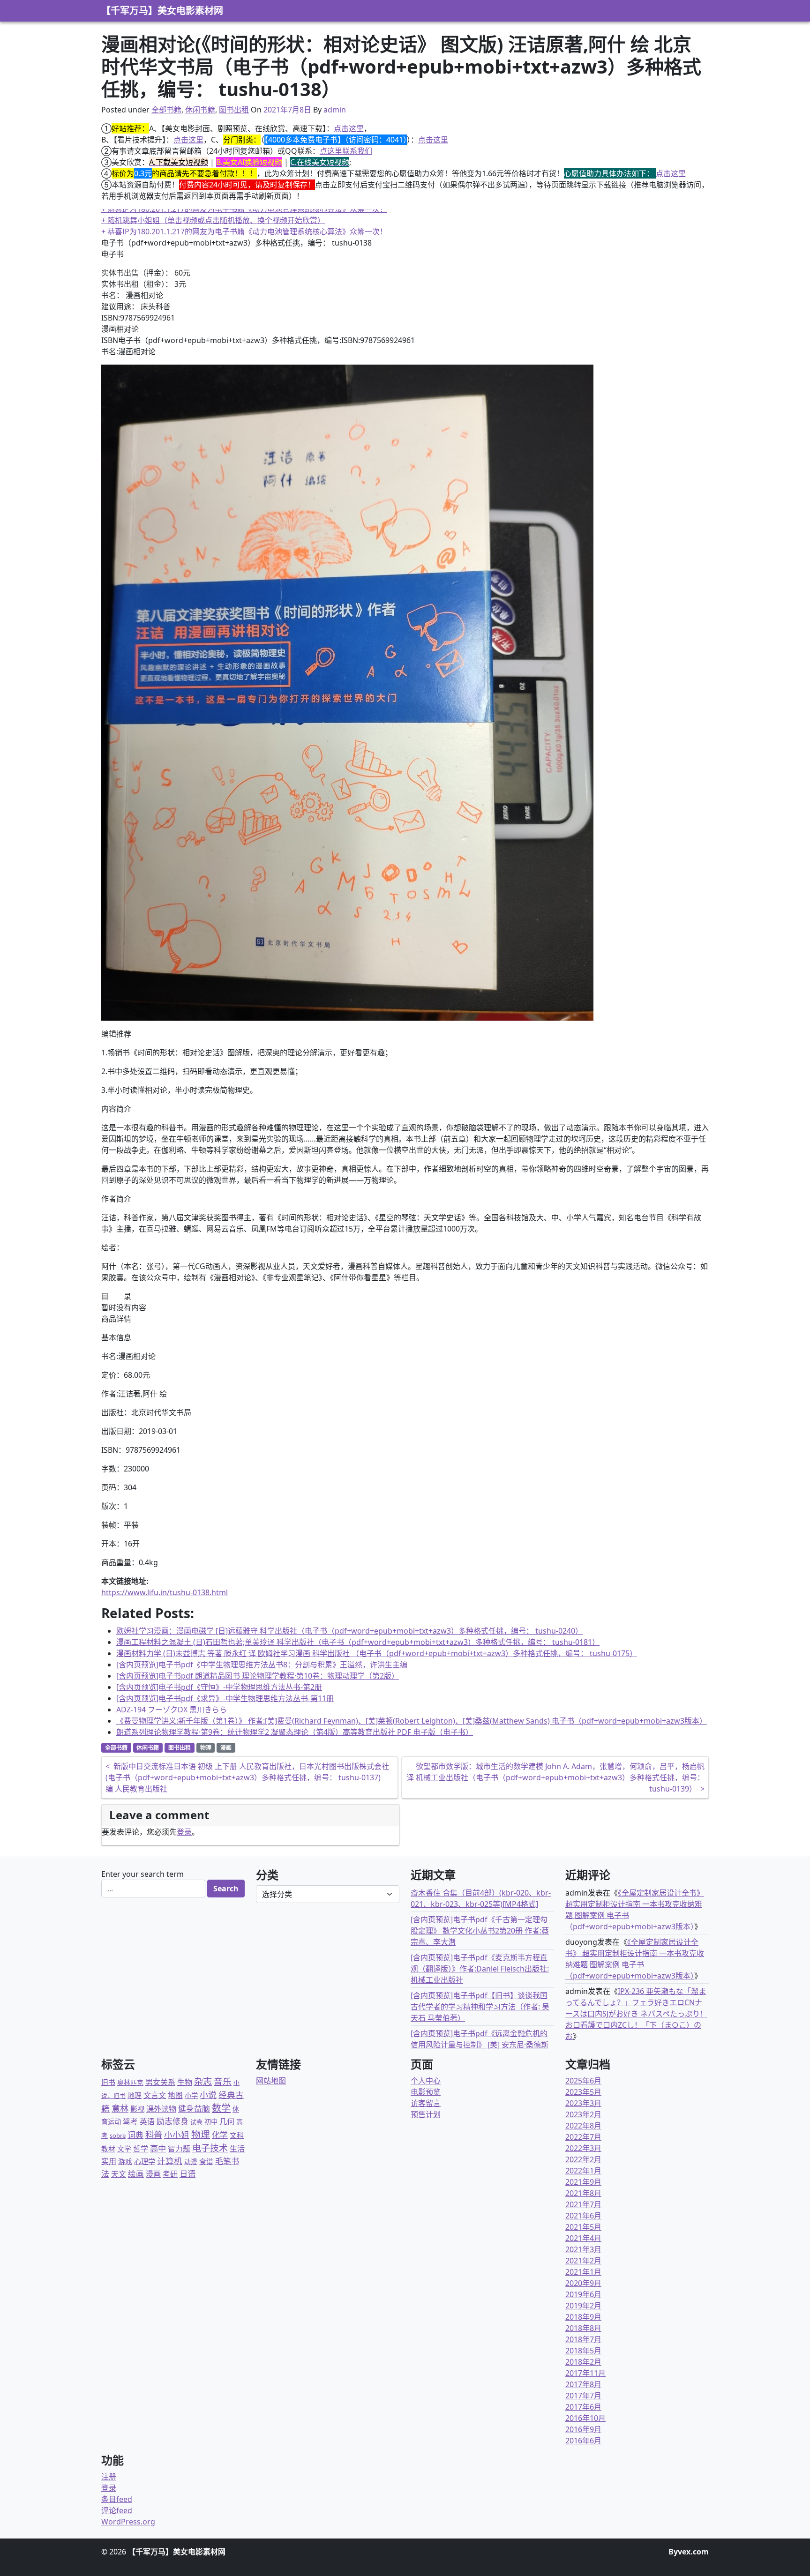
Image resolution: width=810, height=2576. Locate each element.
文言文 (155, 2095)
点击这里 (349, 128)
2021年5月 (583, 2227)
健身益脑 (194, 2109)
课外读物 (161, 2109)
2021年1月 (583, 2272)
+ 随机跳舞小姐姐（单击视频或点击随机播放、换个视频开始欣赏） (213, 209)
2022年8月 (583, 2126)
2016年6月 (583, 2441)
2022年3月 (583, 2148)
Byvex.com (689, 2552)
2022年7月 (583, 2137)
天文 (119, 2174)
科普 (154, 2134)
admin (335, 110)
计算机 (170, 2161)
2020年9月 (583, 2283)
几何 (227, 2121)
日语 (187, 2173)
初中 (211, 2122)
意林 (120, 2108)
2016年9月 (583, 2429)
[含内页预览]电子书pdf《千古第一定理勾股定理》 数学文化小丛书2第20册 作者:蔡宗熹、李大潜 (480, 1931)
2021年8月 (583, 2193)
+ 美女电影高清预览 (134, 231)
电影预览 (426, 2092)
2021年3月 (583, 2249)
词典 (135, 2135)
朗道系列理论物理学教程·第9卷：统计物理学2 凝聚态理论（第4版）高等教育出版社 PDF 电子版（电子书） (295, 1732)
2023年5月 (583, 2092)
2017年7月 (583, 2396)
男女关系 (160, 2082)
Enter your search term (142, 1874)
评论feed (117, 2510)
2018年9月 (583, 2317)
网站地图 (271, 2081)
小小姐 (177, 2135)
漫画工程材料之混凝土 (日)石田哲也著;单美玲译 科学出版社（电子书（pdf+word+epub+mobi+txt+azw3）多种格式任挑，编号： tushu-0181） (358, 1642)
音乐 (223, 2081)
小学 (191, 2095)
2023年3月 (583, 2103)
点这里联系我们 (346, 151)
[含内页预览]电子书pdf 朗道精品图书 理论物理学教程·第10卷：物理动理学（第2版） (258, 1676)
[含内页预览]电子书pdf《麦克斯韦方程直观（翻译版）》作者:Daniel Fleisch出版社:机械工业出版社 (480, 1969)
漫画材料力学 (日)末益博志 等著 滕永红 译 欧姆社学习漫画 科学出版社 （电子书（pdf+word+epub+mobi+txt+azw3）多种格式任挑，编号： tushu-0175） (377, 1653)
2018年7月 (583, 2339)
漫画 (226, 1748)
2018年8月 (583, 2328)
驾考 (130, 2121)
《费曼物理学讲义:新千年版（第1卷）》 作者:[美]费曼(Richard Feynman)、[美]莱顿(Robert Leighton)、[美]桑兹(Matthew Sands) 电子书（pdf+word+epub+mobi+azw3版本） (412, 1721)
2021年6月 (583, 2216)
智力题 (179, 2149)
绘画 (136, 2174)
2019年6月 (583, 2294)
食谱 (206, 2161)
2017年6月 (583, 2407)
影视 (137, 2109)
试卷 (196, 2122)
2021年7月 (583, 2204)
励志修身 (172, 2121)
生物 (185, 2082)
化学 (220, 2135)
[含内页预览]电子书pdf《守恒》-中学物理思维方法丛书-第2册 (219, 1687)
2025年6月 (583, 2081)
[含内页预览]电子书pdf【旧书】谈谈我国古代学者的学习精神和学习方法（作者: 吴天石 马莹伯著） (480, 2007)
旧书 (108, 2082)
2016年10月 (585, 2418)
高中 (158, 2148)
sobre (118, 2135)
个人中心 (426, 2081)
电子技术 (210, 2148)
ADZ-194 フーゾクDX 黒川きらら (172, 1710)
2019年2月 (583, 2306)
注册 (109, 2477)
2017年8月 (583, 2384)
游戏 (125, 2161)
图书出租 (234, 110)
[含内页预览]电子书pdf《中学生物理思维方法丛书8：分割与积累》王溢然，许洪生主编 (262, 1665)
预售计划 (426, 2114)
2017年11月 (585, 2373)
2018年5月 (583, 2351)
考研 (170, 2174)
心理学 (145, 2161)
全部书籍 (166, 110)
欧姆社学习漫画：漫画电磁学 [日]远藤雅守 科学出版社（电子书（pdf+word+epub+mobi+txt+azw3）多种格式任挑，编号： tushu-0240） (349, 1631)
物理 (206, 1748)
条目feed (117, 2499)
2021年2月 (583, 2261)
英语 (147, 2121)
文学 (124, 2149)
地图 (175, 2095)
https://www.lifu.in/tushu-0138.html (165, 1592)
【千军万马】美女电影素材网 (162, 11)
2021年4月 (583, 2238)
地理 (135, 2095)
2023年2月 (583, 2114)
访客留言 (426, 2103)
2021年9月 (583, 2182)
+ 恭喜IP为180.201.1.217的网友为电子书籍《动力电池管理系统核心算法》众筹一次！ (244, 220)
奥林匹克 (130, 2082)
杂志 (203, 2081)
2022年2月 (583, 2159)
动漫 (191, 2162)
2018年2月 (583, 2362)
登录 (184, 1832)
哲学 (141, 2149)
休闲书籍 (200, 110)
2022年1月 (583, 2171)
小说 (208, 2095)
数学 (221, 2108)
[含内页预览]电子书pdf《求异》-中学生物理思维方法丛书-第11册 (225, 1698)
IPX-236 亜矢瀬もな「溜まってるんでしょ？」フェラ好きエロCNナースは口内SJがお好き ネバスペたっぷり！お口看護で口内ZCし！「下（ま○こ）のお (636, 2014)
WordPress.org (128, 2522)
